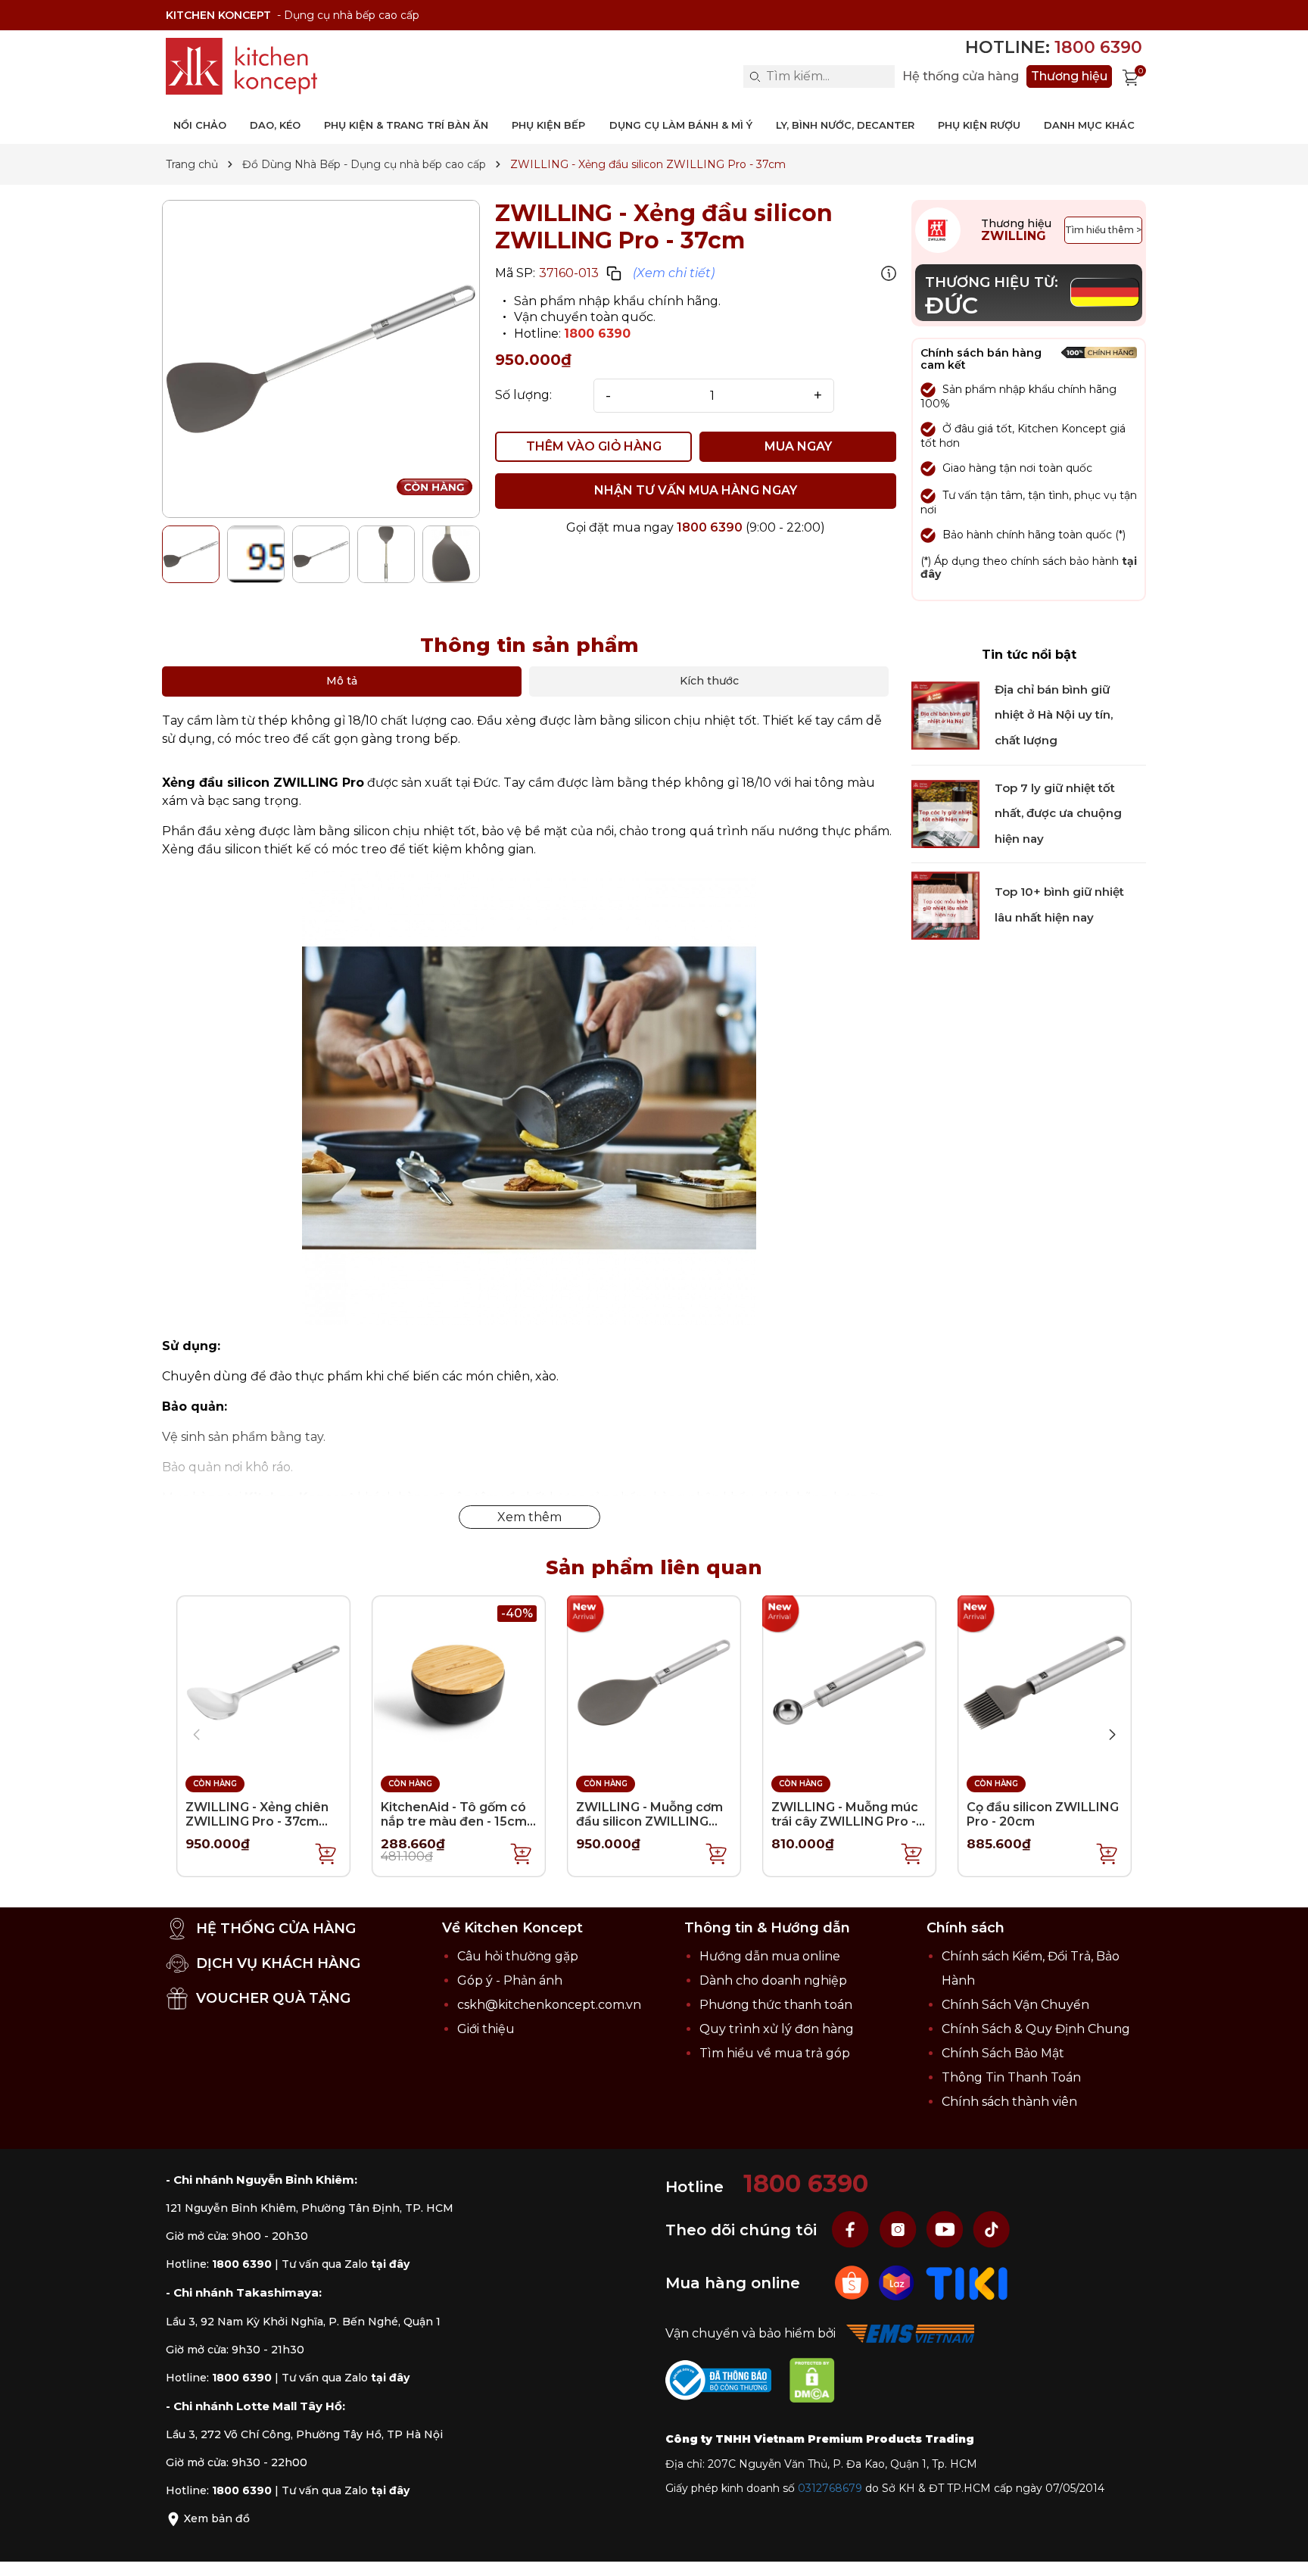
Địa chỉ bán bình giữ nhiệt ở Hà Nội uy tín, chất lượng (1054, 715)
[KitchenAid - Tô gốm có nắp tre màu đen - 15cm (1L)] (459, 1681)
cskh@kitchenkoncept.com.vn (549, 2005)
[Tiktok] (992, 2229)
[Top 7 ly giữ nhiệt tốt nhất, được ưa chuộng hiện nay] (945, 813)
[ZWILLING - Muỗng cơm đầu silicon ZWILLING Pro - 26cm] (654, 1681)
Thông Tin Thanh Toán (1011, 2077)
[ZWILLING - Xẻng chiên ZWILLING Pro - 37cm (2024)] (263, 1681)
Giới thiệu (486, 2029)
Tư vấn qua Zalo (346, 2264)
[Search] (755, 76)
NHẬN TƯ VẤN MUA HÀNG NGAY (696, 490)
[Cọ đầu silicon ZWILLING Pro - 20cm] (1045, 1681)
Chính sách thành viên (1009, 2102)
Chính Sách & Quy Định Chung (1036, 2029)
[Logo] (241, 66)
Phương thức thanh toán (776, 2005)
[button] (1112, 1735)
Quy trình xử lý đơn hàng (777, 2029)
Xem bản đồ (215, 2518)
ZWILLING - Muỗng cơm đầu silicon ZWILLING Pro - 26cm (649, 1821)
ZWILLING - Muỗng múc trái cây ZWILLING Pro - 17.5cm (845, 1821)
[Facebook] (852, 2229)
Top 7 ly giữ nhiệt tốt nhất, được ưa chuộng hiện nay (1058, 813)
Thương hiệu (1069, 76)
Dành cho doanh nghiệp (773, 1980)
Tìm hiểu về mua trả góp (775, 2053)
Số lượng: (523, 395)
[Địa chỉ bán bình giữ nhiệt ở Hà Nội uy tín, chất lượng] (945, 715)
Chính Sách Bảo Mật (1003, 2053)
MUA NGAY (798, 446)
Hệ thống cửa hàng (961, 76)
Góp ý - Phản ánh (510, 1980)
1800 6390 (597, 334)
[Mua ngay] (326, 1853)
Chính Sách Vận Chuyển (1015, 2005)
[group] (321, 359)
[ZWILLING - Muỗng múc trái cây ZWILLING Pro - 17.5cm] (849, 1681)
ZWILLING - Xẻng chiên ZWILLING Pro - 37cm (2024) (257, 1821)
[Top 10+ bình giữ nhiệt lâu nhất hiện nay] (945, 904)
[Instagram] (899, 2229)
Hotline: (1054, 47)
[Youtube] (946, 2229)
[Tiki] (967, 2282)
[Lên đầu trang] (1282, 2549)
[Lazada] (898, 2282)
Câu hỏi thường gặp (518, 1956)
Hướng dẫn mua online (770, 1956)
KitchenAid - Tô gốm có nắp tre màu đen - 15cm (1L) (454, 1821)
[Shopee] (853, 2282)
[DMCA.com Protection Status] (820, 2383)
